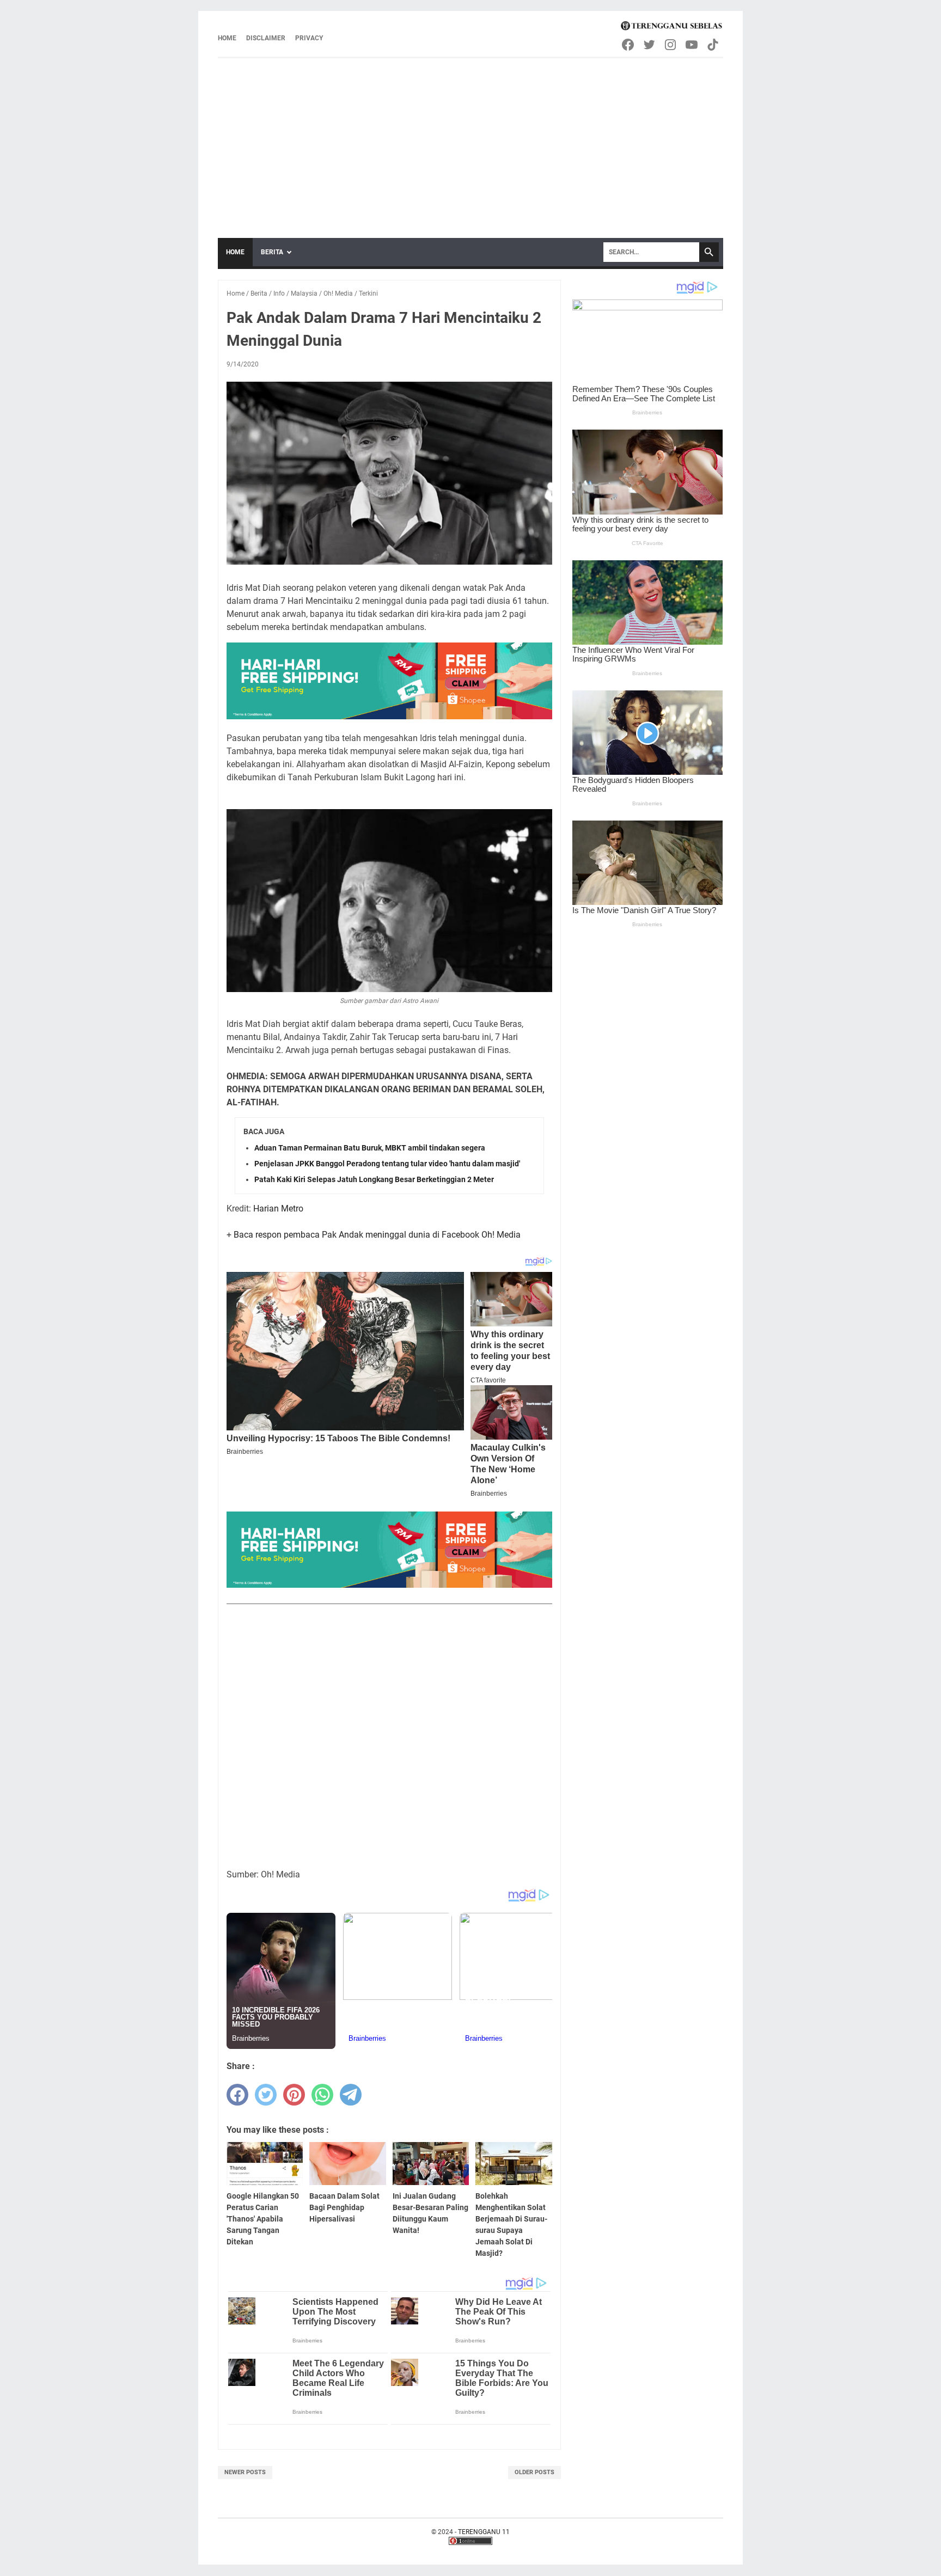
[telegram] (351, 2095)
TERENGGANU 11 (484, 2532)
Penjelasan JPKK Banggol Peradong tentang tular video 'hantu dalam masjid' (387, 1164)
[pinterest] (294, 2095)
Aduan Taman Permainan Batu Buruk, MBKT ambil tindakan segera (370, 1148)
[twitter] (266, 2095)
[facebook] (237, 2095)
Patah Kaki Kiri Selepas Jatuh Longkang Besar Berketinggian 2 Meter (374, 1179)
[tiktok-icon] (714, 45)
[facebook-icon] (629, 45)
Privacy (309, 38)
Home (227, 38)
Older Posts (534, 2472)
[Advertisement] (471, 140)
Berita (272, 252)
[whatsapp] (322, 2095)
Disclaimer (266, 38)
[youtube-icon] (692, 45)
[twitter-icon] (650, 45)
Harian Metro (278, 1209)
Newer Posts (245, 2472)
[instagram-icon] (671, 45)
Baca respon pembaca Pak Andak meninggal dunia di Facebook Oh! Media (377, 1235)
